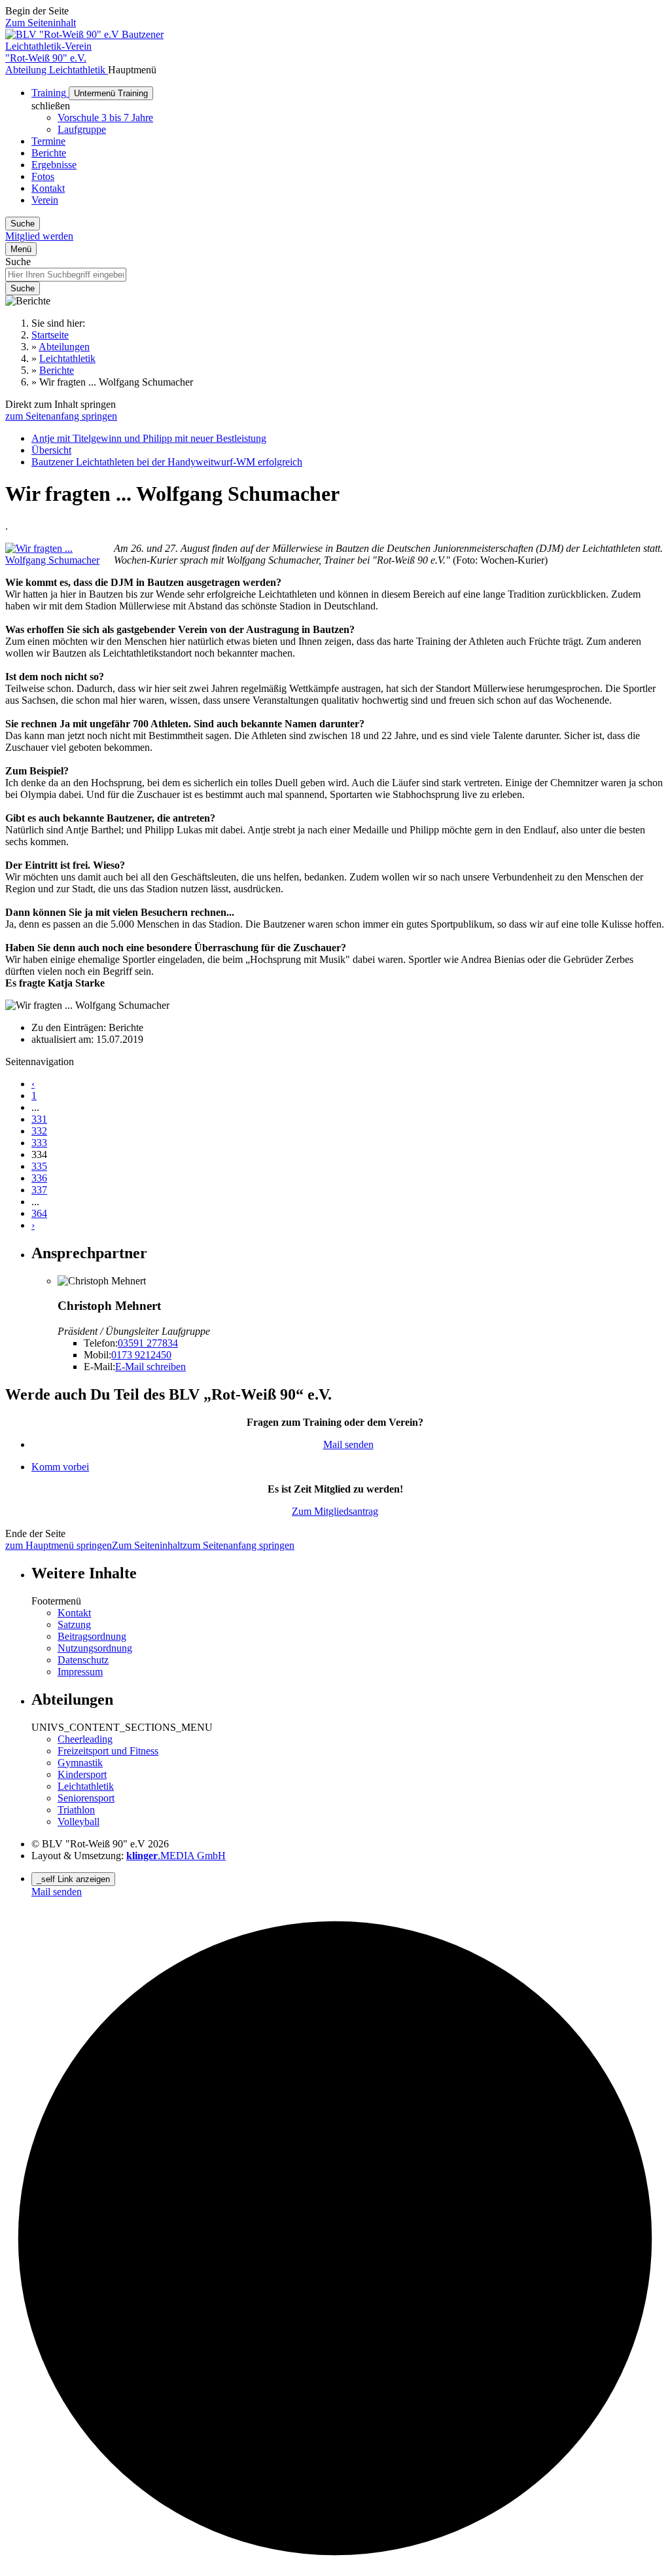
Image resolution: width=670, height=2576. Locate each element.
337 (39, 1190)
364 (39, 1213)
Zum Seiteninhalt (41, 23)
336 (39, 1178)
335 (39, 1166)
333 (39, 1143)
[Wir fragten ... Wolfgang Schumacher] (60, 560)
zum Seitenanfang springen (61, 416)
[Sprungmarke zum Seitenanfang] (335, 2565)
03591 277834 (148, 1343)
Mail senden (348, 1444)
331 (39, 1119)
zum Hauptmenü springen (59, 1545)
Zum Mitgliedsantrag (335, 1511)
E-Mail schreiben (150, 1367)
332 (39, 1131)
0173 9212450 (141, 1355)
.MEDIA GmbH (176, 1856)
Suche (18, 262)
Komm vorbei (60, 1467)
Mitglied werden (39, 236)
